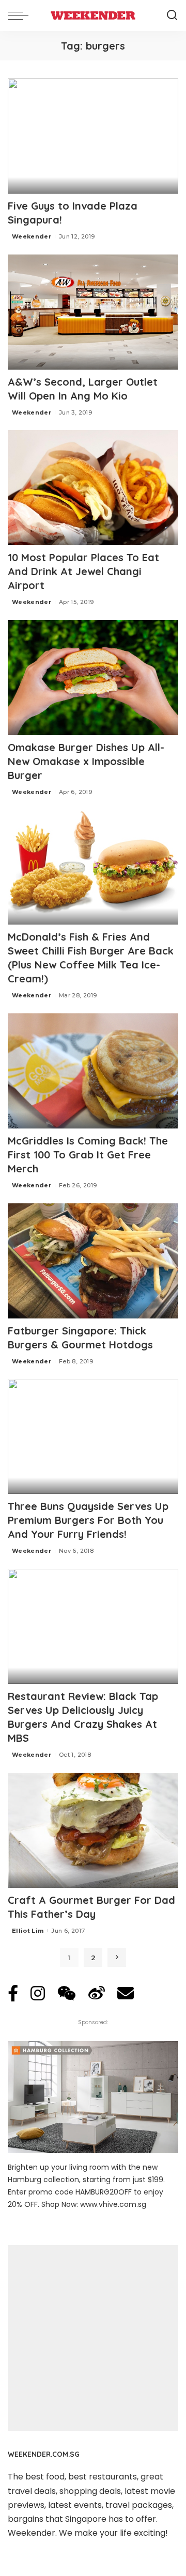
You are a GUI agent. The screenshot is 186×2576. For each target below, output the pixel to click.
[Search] (172, 15)
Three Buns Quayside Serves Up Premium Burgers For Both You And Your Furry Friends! (88, 1520)
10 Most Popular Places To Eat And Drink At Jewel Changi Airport (83, 571)
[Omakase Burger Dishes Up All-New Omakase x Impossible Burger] (93, 678)
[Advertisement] (93, 2338)
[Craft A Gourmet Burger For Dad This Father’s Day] (93, 1830)
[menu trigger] (21, 15)
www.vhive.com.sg (113, 2204)
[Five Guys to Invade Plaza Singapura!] (93, 136)
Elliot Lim (28, 1931)
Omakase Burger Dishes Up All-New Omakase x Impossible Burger (86, 761)
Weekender (32, 236)
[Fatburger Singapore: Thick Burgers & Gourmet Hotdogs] (93, 1261)
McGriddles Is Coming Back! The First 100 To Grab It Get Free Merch (88, 1155)
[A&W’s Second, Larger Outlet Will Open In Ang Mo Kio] (93, 312)
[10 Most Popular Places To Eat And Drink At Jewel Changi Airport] (93, 488)
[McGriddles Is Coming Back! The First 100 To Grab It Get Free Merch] (93, 1071)
